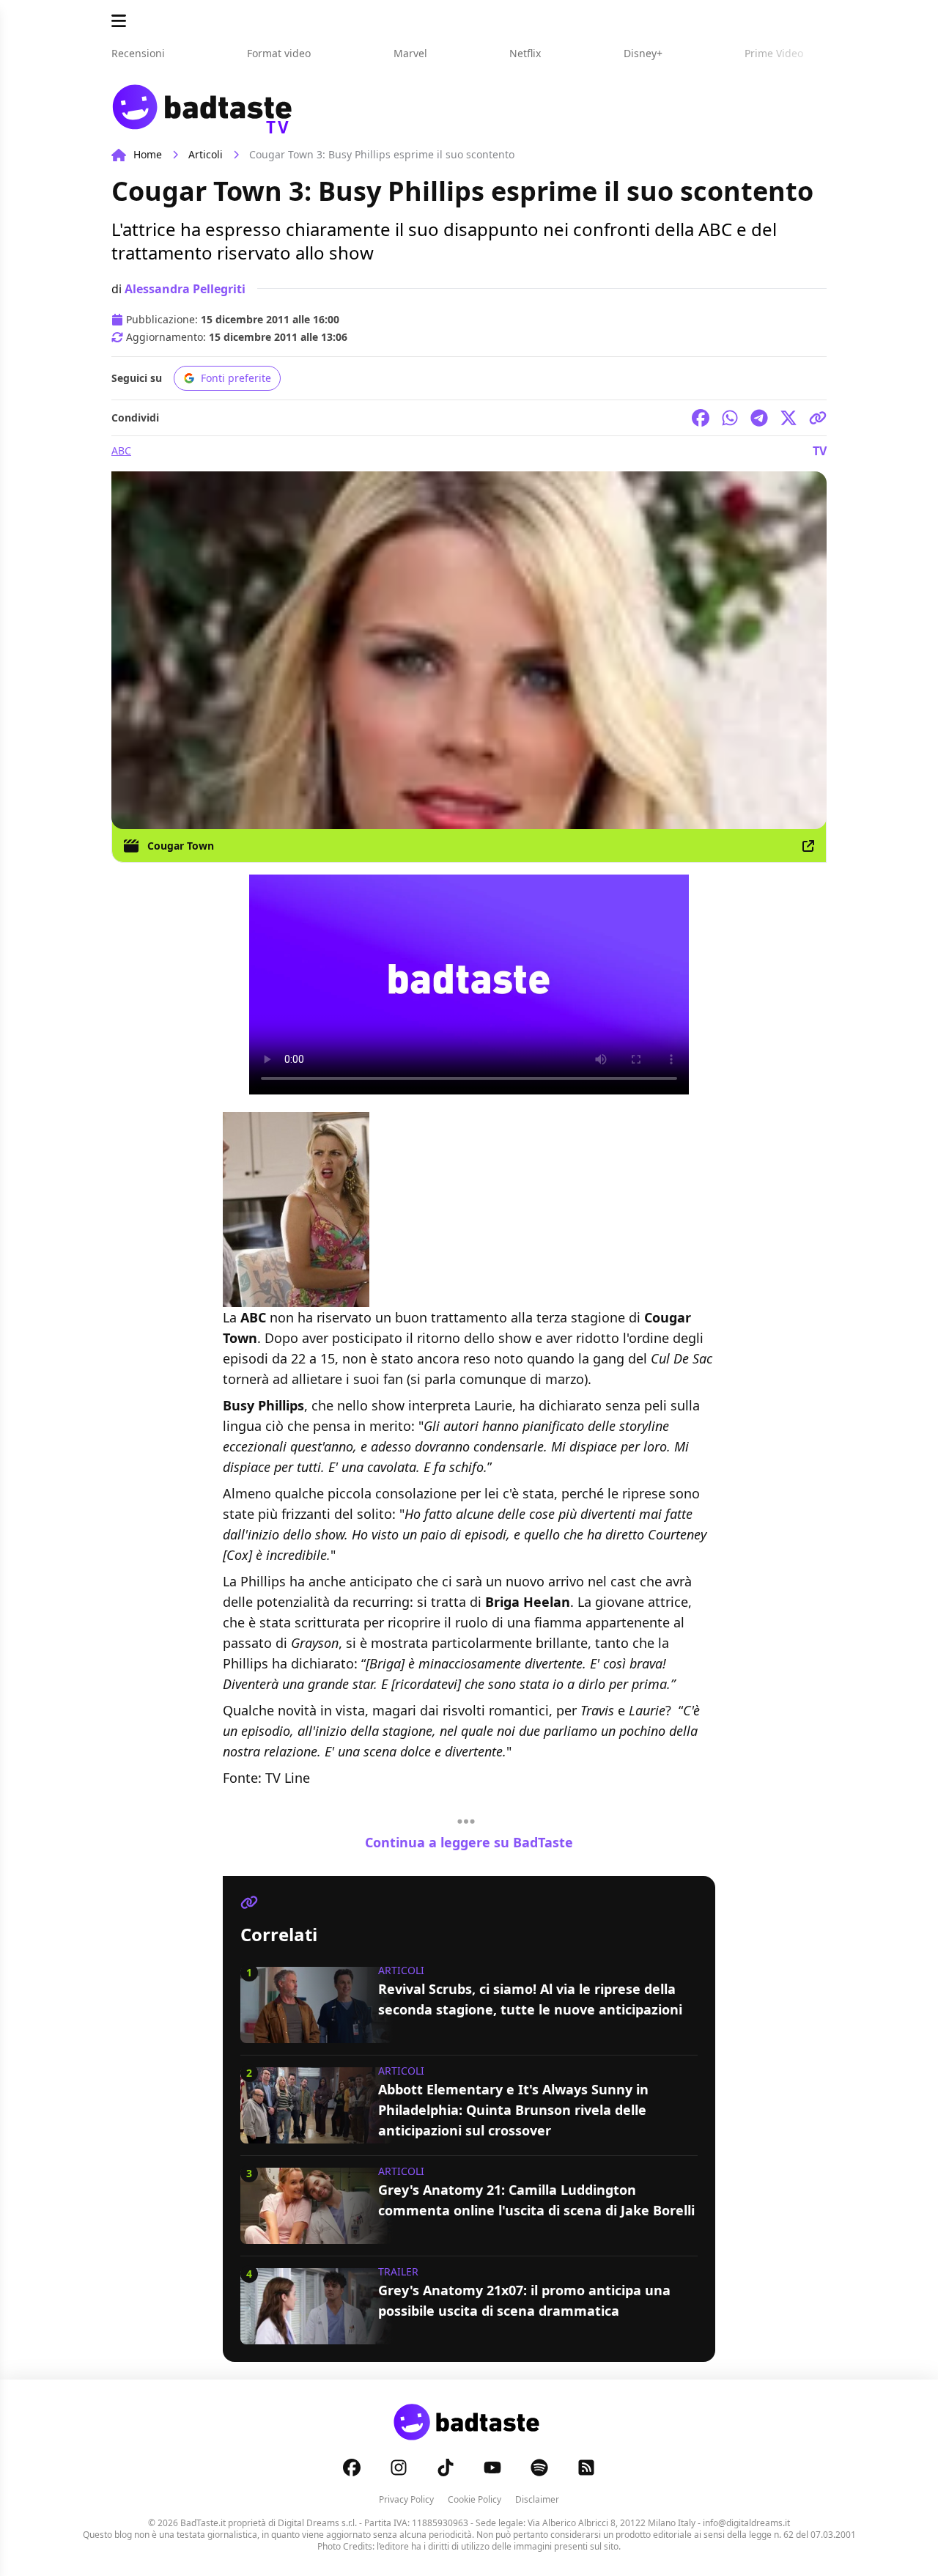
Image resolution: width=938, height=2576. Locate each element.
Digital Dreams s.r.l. (317, 2523)
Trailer (398, 2271)
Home (148, 154)
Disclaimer (537, 2499)
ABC (121, 450)
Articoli (206, 154)
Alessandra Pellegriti (185, 289)
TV (820, 451)
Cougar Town (181, 846)
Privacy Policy (406, 2499)
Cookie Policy (474, 2499)
